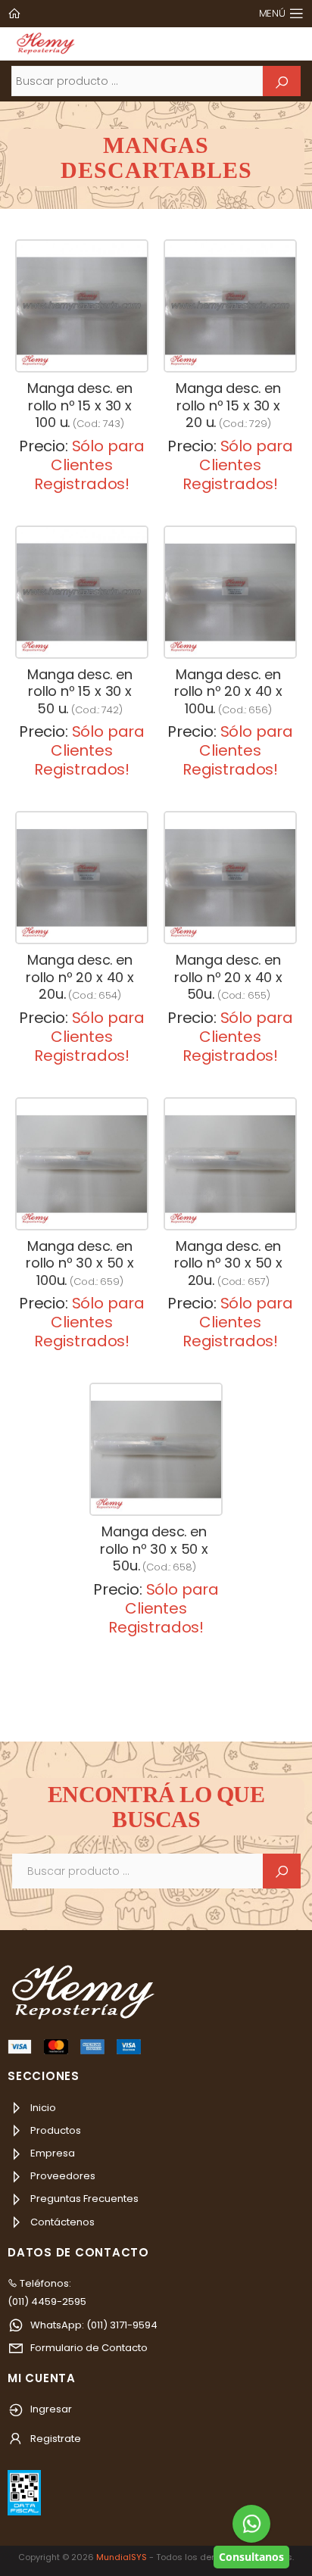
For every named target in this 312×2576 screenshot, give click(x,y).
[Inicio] (16, 13)
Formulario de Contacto (88, 2348)
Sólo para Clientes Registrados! (89, 465)
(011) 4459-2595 (47, 2302)
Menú (272, 13)
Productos (55, 2130)
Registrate (55, 2439)
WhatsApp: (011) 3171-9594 (93, 2325)
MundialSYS (122, 2557)
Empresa (51, 2153)
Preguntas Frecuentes (83, 2199)
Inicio (42, 2108)
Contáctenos (61, 2222)
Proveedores (62, 2176)
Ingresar (50, 2409)
